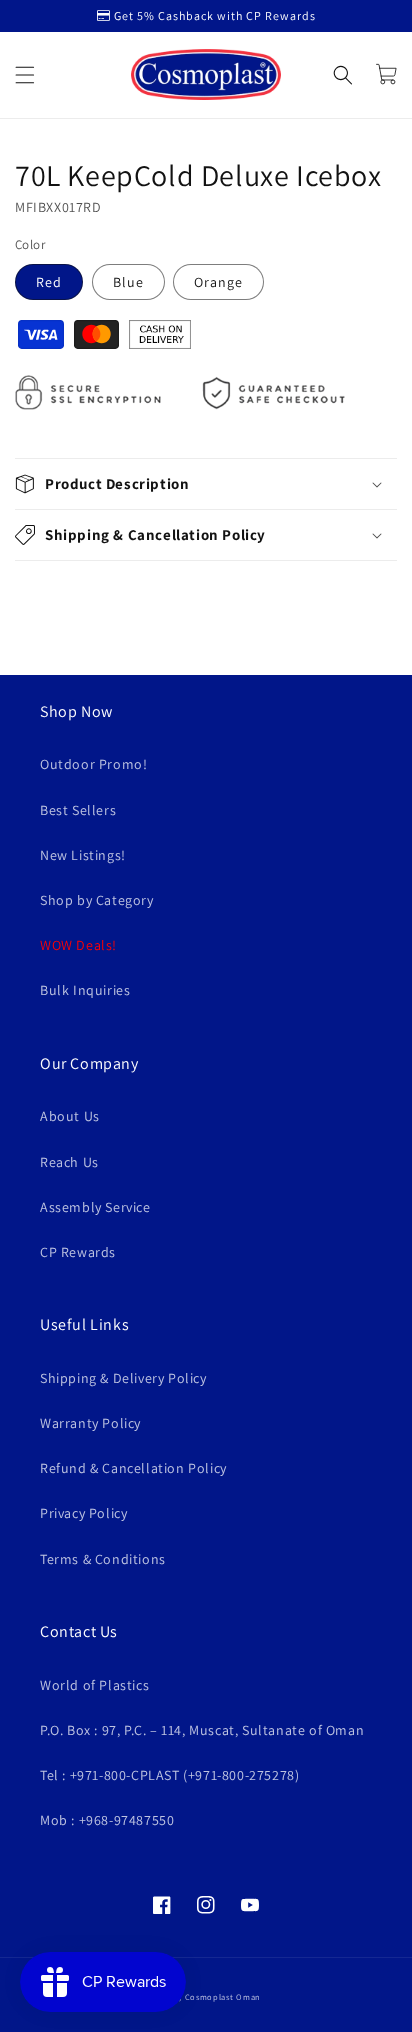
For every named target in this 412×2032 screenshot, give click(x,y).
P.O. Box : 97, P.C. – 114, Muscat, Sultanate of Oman (202, 1730)
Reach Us (69, 1162)
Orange (218, 282)
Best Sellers (78, 810)
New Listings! (83, 855)
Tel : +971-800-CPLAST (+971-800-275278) (169, 1775)
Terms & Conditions (103, 1559)
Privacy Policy (83, 1513)
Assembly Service (95, 1207)
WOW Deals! (78, 945)
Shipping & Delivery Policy (123, 1378)
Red (49, 282)
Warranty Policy (90, 1423)
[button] (25, 75)
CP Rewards (78, 1252)
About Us (70, 1116)
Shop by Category (97, 900)
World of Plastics (94, 1685)
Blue (128, 282)
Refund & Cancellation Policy (133, 1468)
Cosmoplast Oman (223, 1996)
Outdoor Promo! (93, 764)
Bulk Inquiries (85, 990)
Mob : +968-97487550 (107, 1820)
